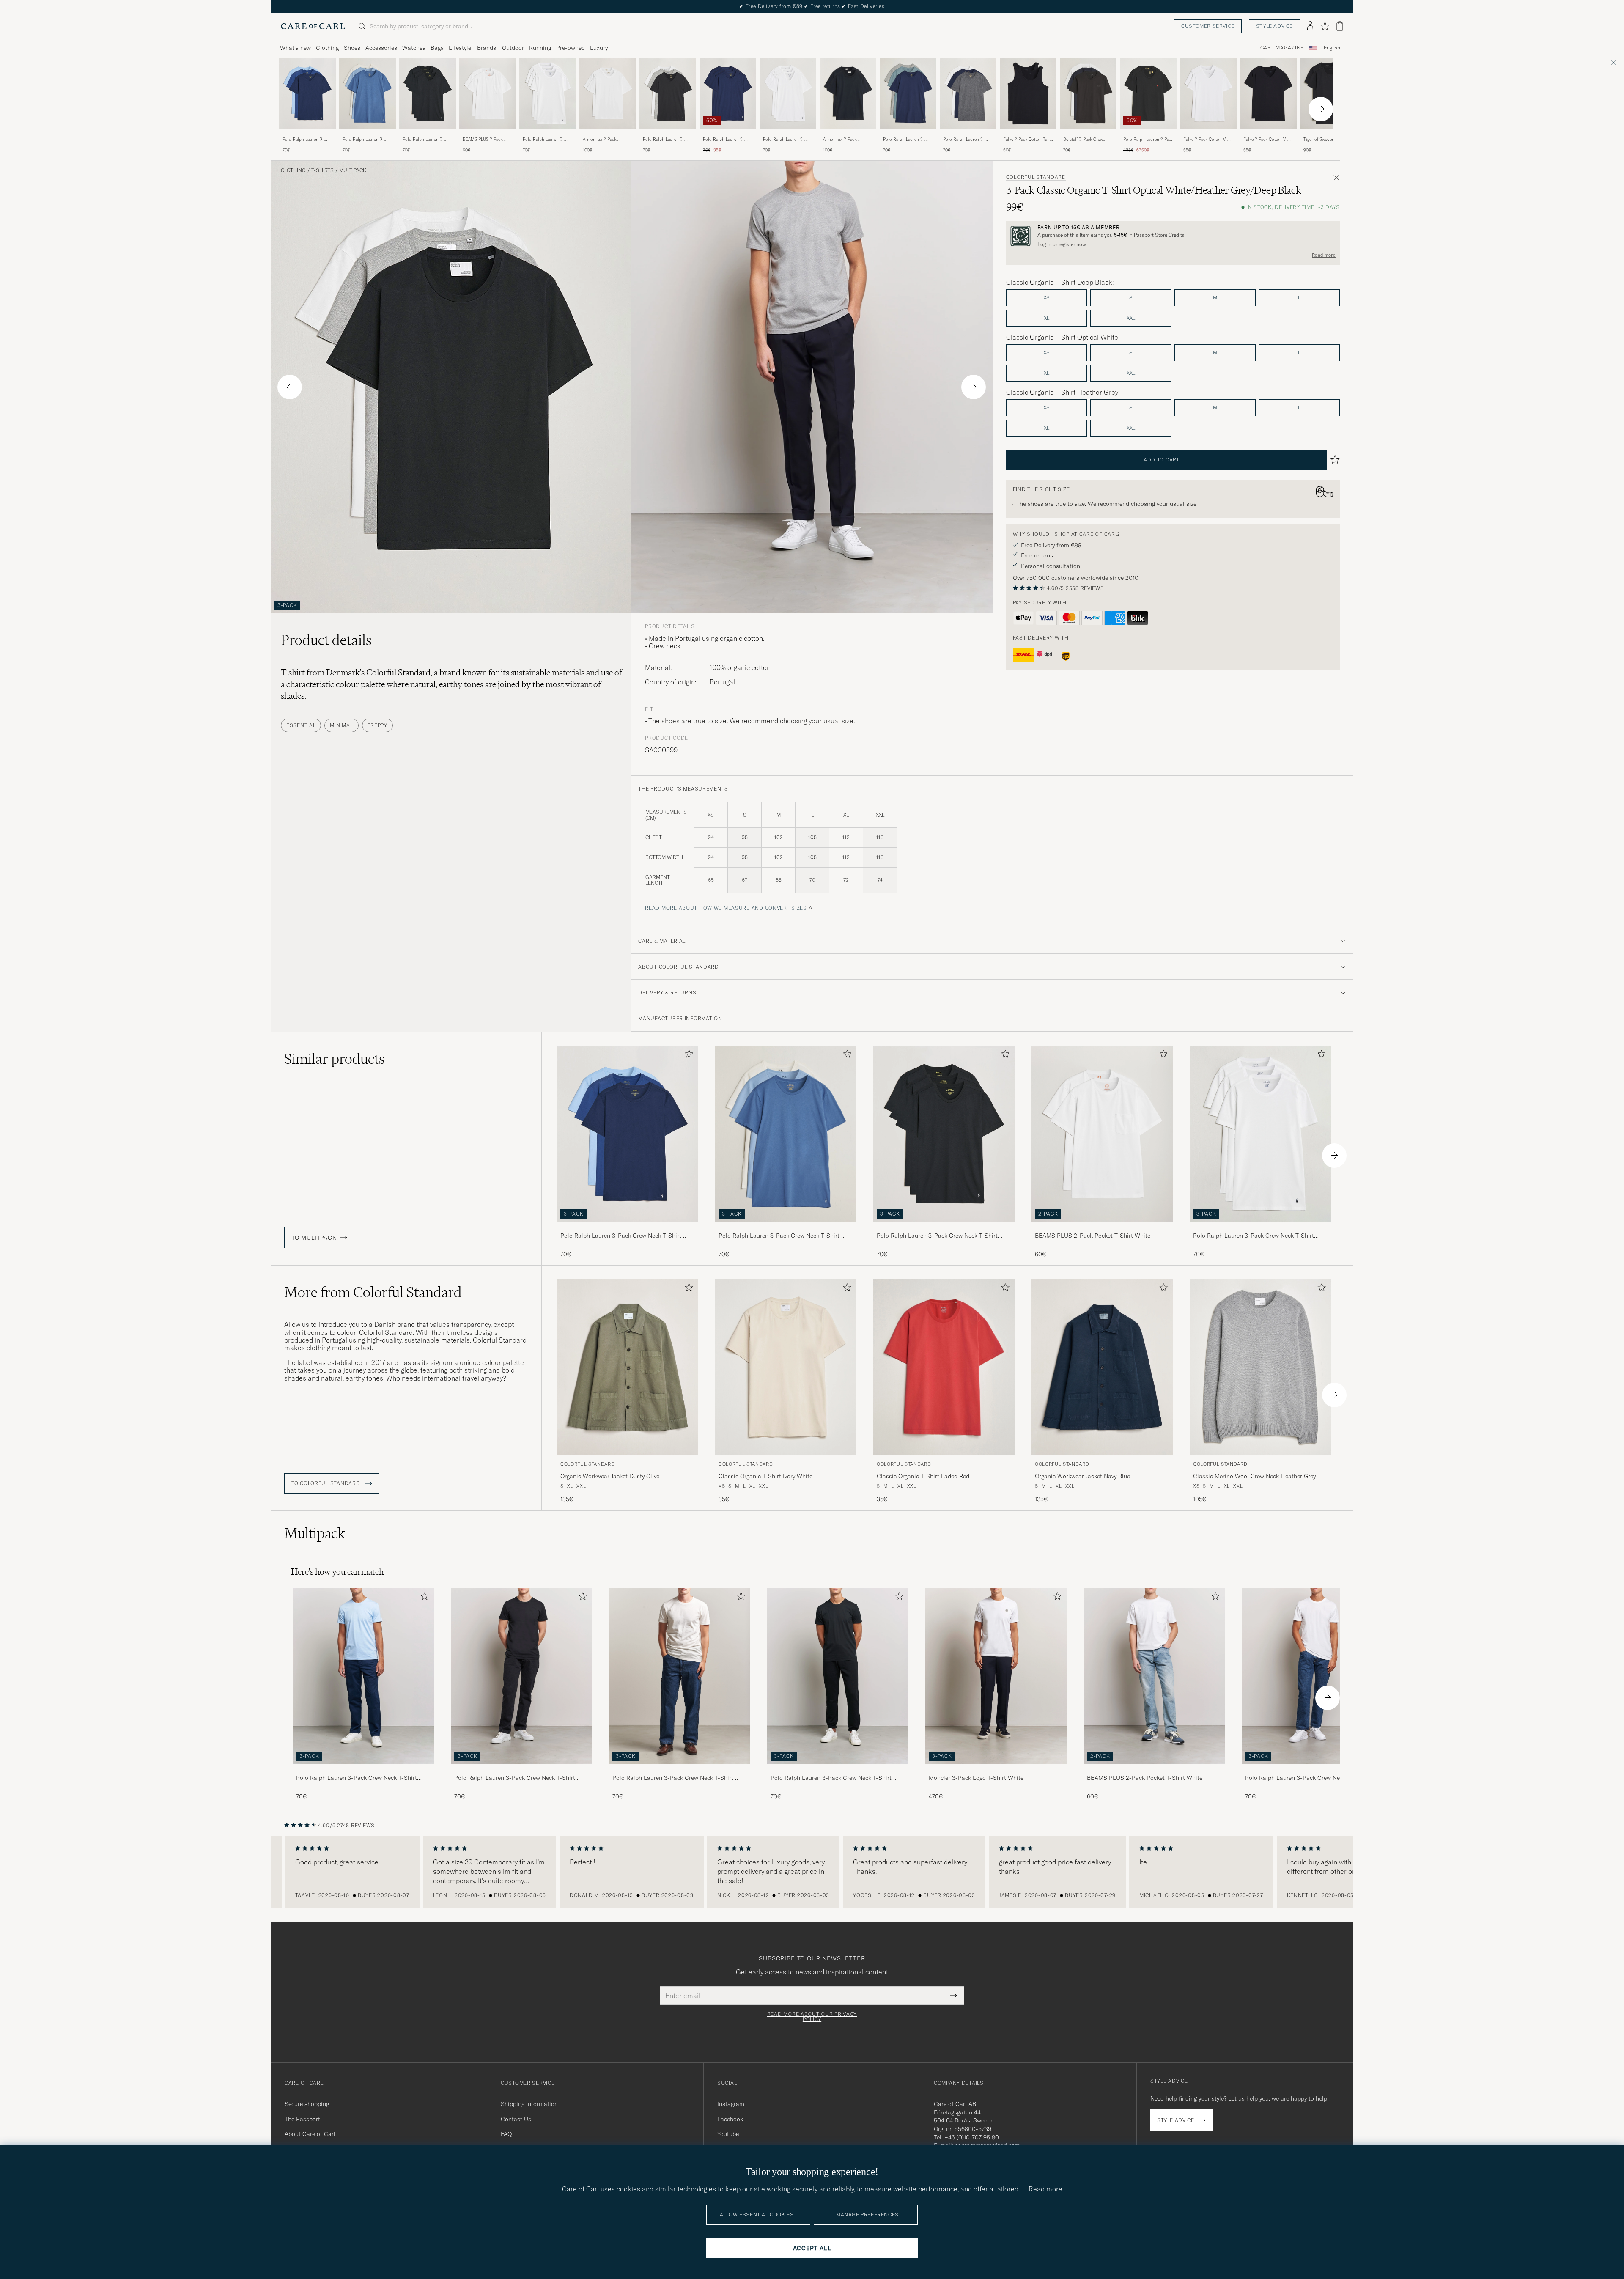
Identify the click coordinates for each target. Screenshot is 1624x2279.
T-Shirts (322, 170)
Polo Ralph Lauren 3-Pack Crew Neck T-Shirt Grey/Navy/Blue (905, 140)
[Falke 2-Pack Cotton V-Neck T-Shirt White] (1208, 134)
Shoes (352, 48)
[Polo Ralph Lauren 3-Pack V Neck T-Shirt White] (788, 134)
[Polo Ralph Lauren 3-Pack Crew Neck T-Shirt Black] (428, 134)
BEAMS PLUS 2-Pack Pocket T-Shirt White (483, 140)
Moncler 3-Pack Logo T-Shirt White (976, 1778)
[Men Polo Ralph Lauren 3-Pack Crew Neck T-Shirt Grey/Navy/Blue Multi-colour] (908, 93)
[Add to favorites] (687, 1056)
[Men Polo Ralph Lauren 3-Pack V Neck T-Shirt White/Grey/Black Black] (668, 93)
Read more (1324, 255)
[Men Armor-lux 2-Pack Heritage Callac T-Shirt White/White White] (608, 93)
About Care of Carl (310, 2134)
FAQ (506, 2134)
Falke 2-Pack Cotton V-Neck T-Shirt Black (1265, 140)
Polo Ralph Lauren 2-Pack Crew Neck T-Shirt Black (1148, 140)
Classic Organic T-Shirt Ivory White (765, 1476)
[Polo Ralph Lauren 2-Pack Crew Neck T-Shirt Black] (1148, 134)
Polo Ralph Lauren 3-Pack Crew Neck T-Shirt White (545, 140)
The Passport (302, 2119)
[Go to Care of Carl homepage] (313, 26)
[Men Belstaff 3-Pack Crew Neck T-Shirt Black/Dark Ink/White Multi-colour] (1088, 93)
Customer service (1208, 26)
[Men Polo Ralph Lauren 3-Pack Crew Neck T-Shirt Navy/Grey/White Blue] (968, 93)
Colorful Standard (1036, 177)
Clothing (327, 48)
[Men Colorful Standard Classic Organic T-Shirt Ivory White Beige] (786, 1367)
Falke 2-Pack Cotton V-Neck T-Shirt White (1205, 140)
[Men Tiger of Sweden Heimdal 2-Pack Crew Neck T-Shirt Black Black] (1328, 93)
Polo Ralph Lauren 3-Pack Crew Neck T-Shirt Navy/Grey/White (966, 140)
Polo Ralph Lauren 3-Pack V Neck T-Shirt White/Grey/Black (664, 140)
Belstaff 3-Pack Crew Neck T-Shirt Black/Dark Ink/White (1086, 140)
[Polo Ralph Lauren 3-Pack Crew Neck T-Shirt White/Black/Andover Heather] (521, 1770)
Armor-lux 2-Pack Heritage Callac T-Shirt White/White (605, 140)
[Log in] (1310, 26)
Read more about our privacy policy (812, 2017)
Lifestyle (460, 48)
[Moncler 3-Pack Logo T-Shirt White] (996, 1770)
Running (540, 48)
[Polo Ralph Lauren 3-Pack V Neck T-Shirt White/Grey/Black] (668, 134)
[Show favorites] (1325, 26)
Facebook (730, 2119)
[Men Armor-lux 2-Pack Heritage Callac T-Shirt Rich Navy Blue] (848, 93)
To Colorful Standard (326, 1483)
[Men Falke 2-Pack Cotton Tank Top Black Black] (1028, 93)
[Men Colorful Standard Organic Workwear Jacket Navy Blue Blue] (1102, 1367)
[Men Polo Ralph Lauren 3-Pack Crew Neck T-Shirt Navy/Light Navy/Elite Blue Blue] (307, 93)
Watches (414, 48)
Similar (335, 1059)
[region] (812, 1872)
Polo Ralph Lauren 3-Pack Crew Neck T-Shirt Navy (725, 140)
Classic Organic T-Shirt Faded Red (923, 1476)
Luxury (599, 48)
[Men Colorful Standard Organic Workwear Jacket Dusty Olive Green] (628, 1367)
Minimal (341, 725)
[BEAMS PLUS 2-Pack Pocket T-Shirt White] (488, 134)
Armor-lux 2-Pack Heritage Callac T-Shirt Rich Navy (845, 140)
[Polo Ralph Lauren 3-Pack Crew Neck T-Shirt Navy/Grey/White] (968, 134)
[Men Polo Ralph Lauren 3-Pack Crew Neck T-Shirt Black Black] (428, 93)
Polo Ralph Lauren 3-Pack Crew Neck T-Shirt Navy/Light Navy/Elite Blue (305, 140)
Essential (301, 725)
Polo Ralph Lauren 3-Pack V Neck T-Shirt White (788, 140)
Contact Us (516, 2119)
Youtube (728, 2134)
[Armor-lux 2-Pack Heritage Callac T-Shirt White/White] (608, 134)
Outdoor (513, 48)
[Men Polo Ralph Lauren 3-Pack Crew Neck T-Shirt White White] (548, 93)
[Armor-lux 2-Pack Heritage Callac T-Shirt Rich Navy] (848, 134)
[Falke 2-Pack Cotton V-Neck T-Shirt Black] (1268, 134)
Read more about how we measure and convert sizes (726, 908)
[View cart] (1340, 26)
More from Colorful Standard (373, 1292)
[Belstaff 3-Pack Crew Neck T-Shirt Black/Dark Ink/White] (1088, 134)
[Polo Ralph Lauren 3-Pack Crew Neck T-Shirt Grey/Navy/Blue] (908, 134)
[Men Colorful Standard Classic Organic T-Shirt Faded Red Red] (944, 1367)
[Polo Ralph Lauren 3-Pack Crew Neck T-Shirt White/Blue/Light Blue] (368, 134)
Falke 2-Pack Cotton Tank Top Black (1027, 140)
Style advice (1274, 26)
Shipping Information (529, 2104)
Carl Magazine (1282, 48)
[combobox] (1332, 48)
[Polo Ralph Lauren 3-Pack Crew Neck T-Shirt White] (548, 134)
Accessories (381, 48)
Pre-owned (571, 48)
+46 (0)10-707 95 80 (972, 2137)
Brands (487, 48)
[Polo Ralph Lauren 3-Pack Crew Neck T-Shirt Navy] (728, 134)
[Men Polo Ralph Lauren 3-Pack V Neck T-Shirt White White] (788, 93)
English (1332, 48)
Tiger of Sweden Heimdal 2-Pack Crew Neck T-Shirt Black (1328, 140)
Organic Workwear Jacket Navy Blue (1082, 1476)
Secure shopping (307, 2104)
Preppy (377, 725)
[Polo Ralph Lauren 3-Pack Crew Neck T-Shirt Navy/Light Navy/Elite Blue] (307, 134)
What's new (295, 48)
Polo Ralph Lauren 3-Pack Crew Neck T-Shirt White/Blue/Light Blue (365, 140)
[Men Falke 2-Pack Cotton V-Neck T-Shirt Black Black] (1268, 93)
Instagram (731, 2104)
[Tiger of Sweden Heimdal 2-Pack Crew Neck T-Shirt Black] (1328, 134)
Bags (437, 48)
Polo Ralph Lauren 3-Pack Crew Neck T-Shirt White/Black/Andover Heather (515, 1778)
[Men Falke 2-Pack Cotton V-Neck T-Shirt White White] (1208, 93)
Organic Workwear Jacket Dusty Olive (610, 1476)
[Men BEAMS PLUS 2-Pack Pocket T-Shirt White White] (488, 93)
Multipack (353, 170)
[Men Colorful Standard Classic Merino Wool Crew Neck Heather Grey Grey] (1260, 1367)
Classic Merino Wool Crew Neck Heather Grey (1254, 1476)
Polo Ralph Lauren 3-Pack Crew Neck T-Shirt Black (425, 140)
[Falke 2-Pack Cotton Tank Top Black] (1028, 134)
